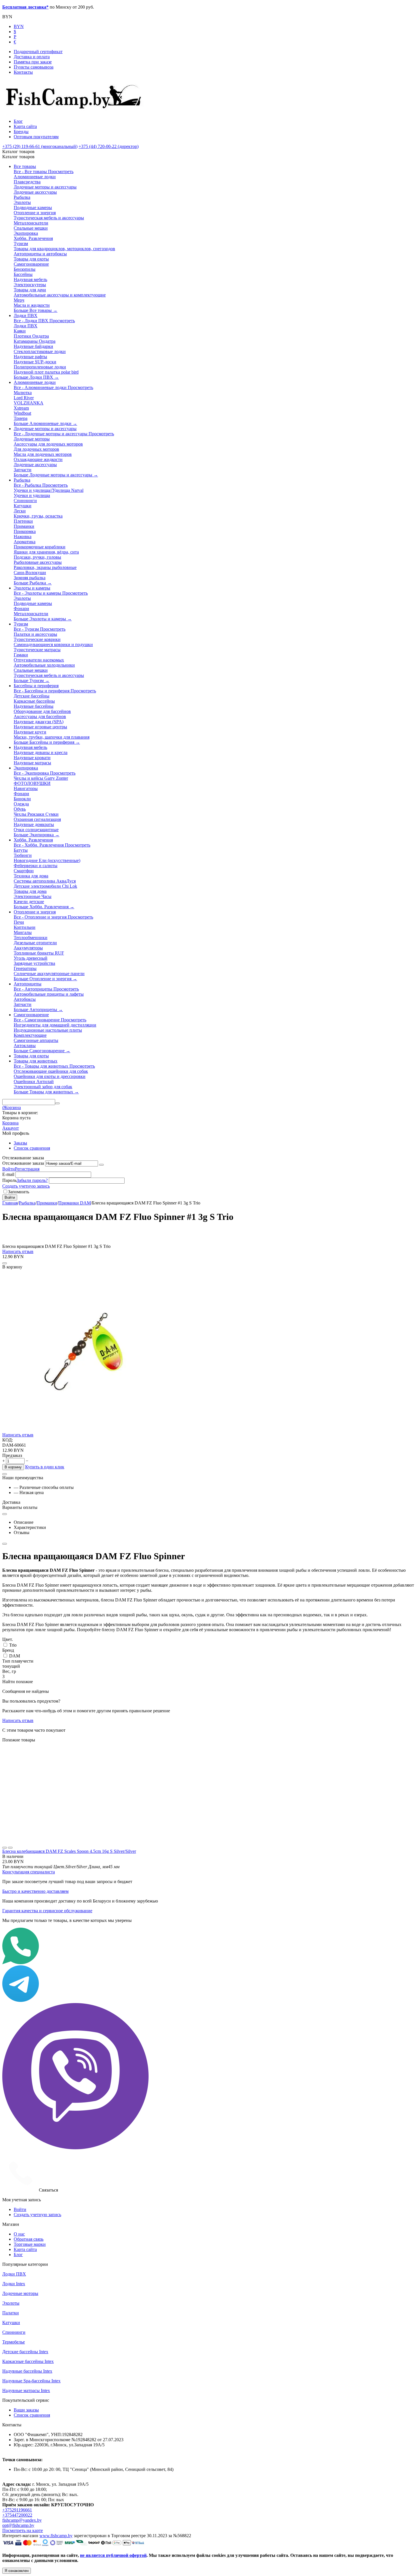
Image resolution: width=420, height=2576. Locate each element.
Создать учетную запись (26, 1186)
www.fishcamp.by (56, 2536)
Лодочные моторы (20, 2293)
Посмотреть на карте (23, 2530)
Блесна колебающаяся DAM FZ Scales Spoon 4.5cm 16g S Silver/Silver (69, 1851)
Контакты (23, 72)
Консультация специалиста (29, 1872)
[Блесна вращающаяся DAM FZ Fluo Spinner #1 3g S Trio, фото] (84, 1431)
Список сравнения (32, 1148)
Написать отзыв (18, 1251)
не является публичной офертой (113, 2555)
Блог (18, 121)
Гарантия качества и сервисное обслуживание (47, 1911)
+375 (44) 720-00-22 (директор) (109, 146)
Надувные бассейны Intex (27, 2371)
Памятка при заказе (33, 62)
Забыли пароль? (32, 1180)
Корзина (10, 1123)
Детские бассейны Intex (25, 2352)
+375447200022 (17, 2515)
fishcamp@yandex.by (22, 2520)
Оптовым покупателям (36, 137)
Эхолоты (11, 2303)
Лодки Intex (14, 2284)
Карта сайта (25, 126)
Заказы (20, 1143)
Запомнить (19, 1192)
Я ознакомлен (17, 2571)
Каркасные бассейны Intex (28, 2361)
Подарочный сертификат (38, 52)
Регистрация (27, 1169)
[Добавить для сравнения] (5, 1263)
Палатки (11, 2313)
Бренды (21, 132)
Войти (9, 1169)
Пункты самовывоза (34, 67)
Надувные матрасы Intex (26, 2390)
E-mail (8, 1174)
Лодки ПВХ (14, 2274)
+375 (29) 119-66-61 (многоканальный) (40, 146)
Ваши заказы (26, 2410)
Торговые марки (30, 2244)
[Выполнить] (101, 1165)
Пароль (9, 1180)
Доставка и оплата (32, 57)
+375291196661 (17, 2510)
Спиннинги (14, 2332)
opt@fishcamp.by (18, 2525)
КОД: (8, 1440)
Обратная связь (29, 2239)
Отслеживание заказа (23, 1163)
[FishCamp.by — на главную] (76, 112)
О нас (19, 2234)
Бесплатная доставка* (25, 7)
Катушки (11, 2323)
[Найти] (57, 1103)
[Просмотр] (5, 1848)
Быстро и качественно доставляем (35, 1891)
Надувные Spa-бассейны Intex (31, 2381)
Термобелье (14, 2342)
